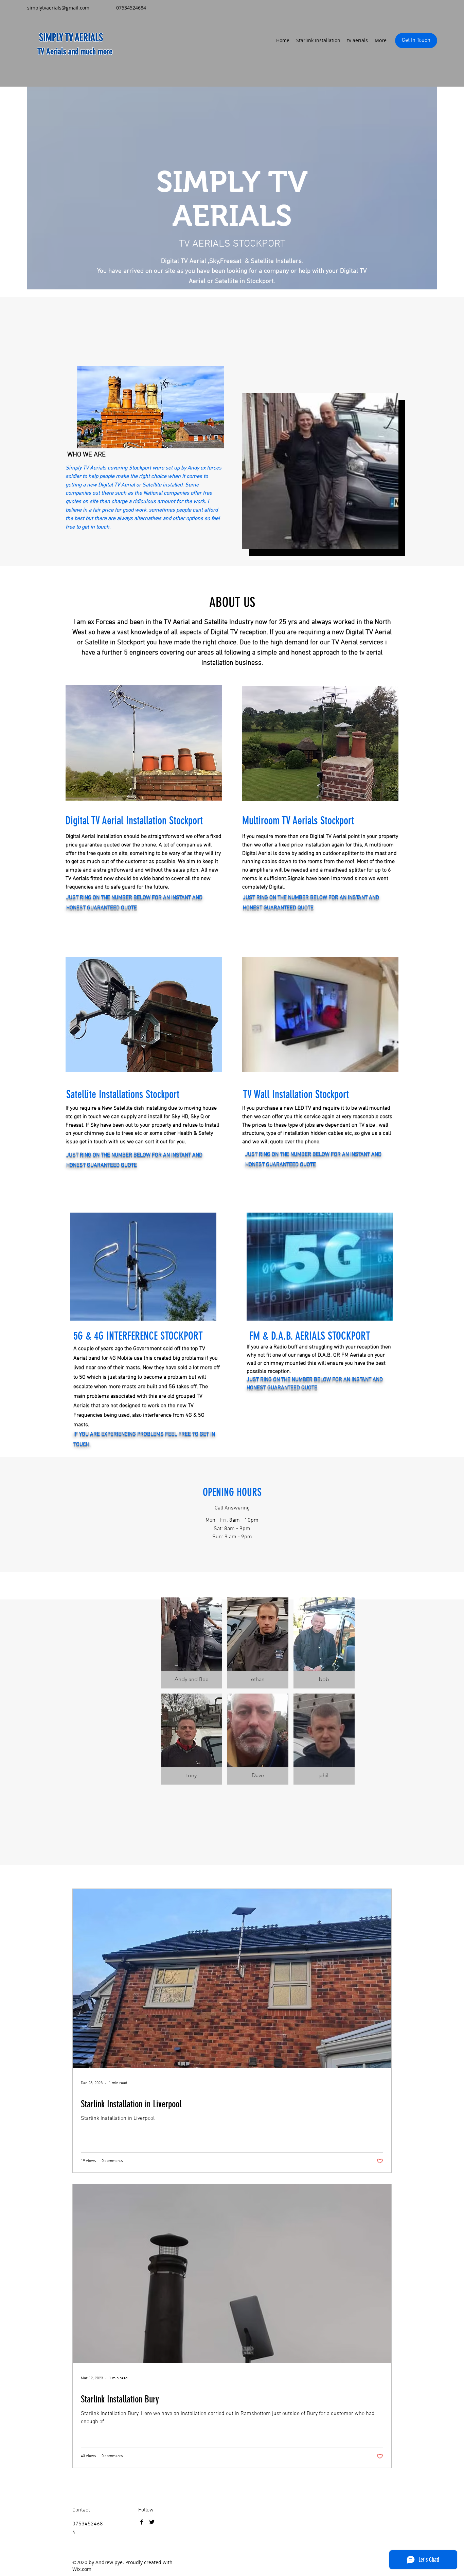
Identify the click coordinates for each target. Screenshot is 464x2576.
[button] (192, 1643)
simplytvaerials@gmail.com (58, 8)
